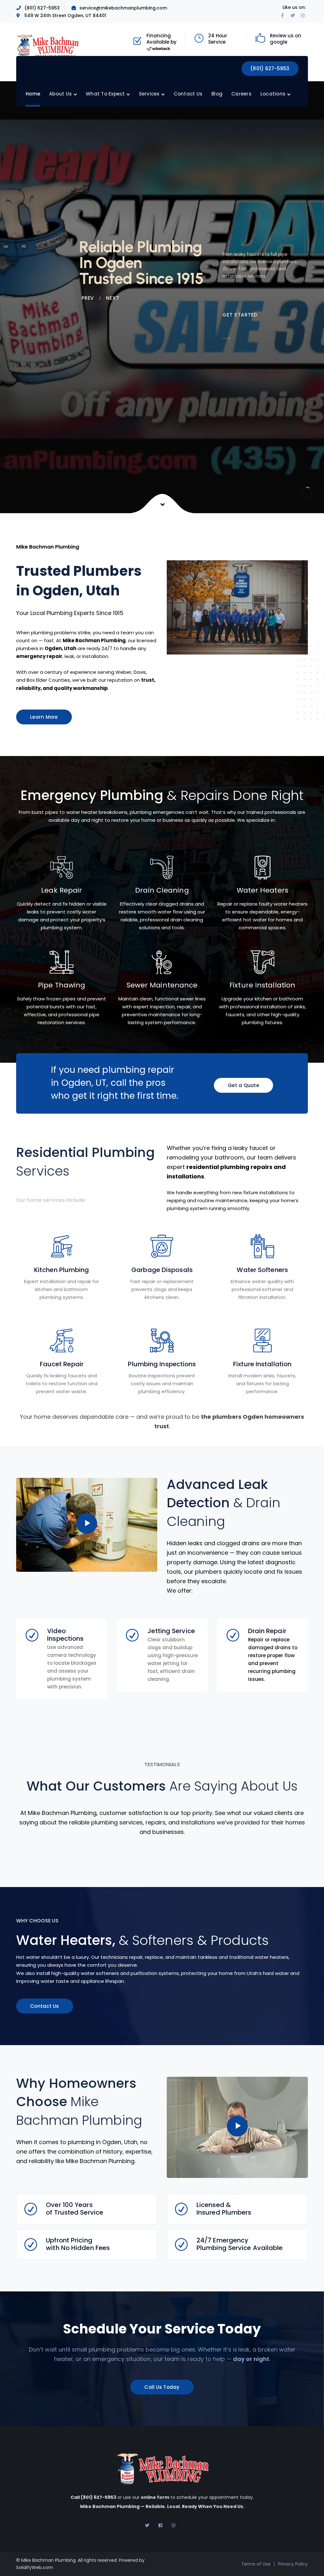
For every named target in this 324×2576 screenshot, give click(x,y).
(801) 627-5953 (270, 68)
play (87, 1523)
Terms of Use (256, 2564)
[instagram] (173, 2525)
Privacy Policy (293, 2564)
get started (240, 315)
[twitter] (147, 2525)
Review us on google (286, 39)
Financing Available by (162, 39)
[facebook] (160, 2525)
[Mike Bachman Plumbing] (48, 45)
